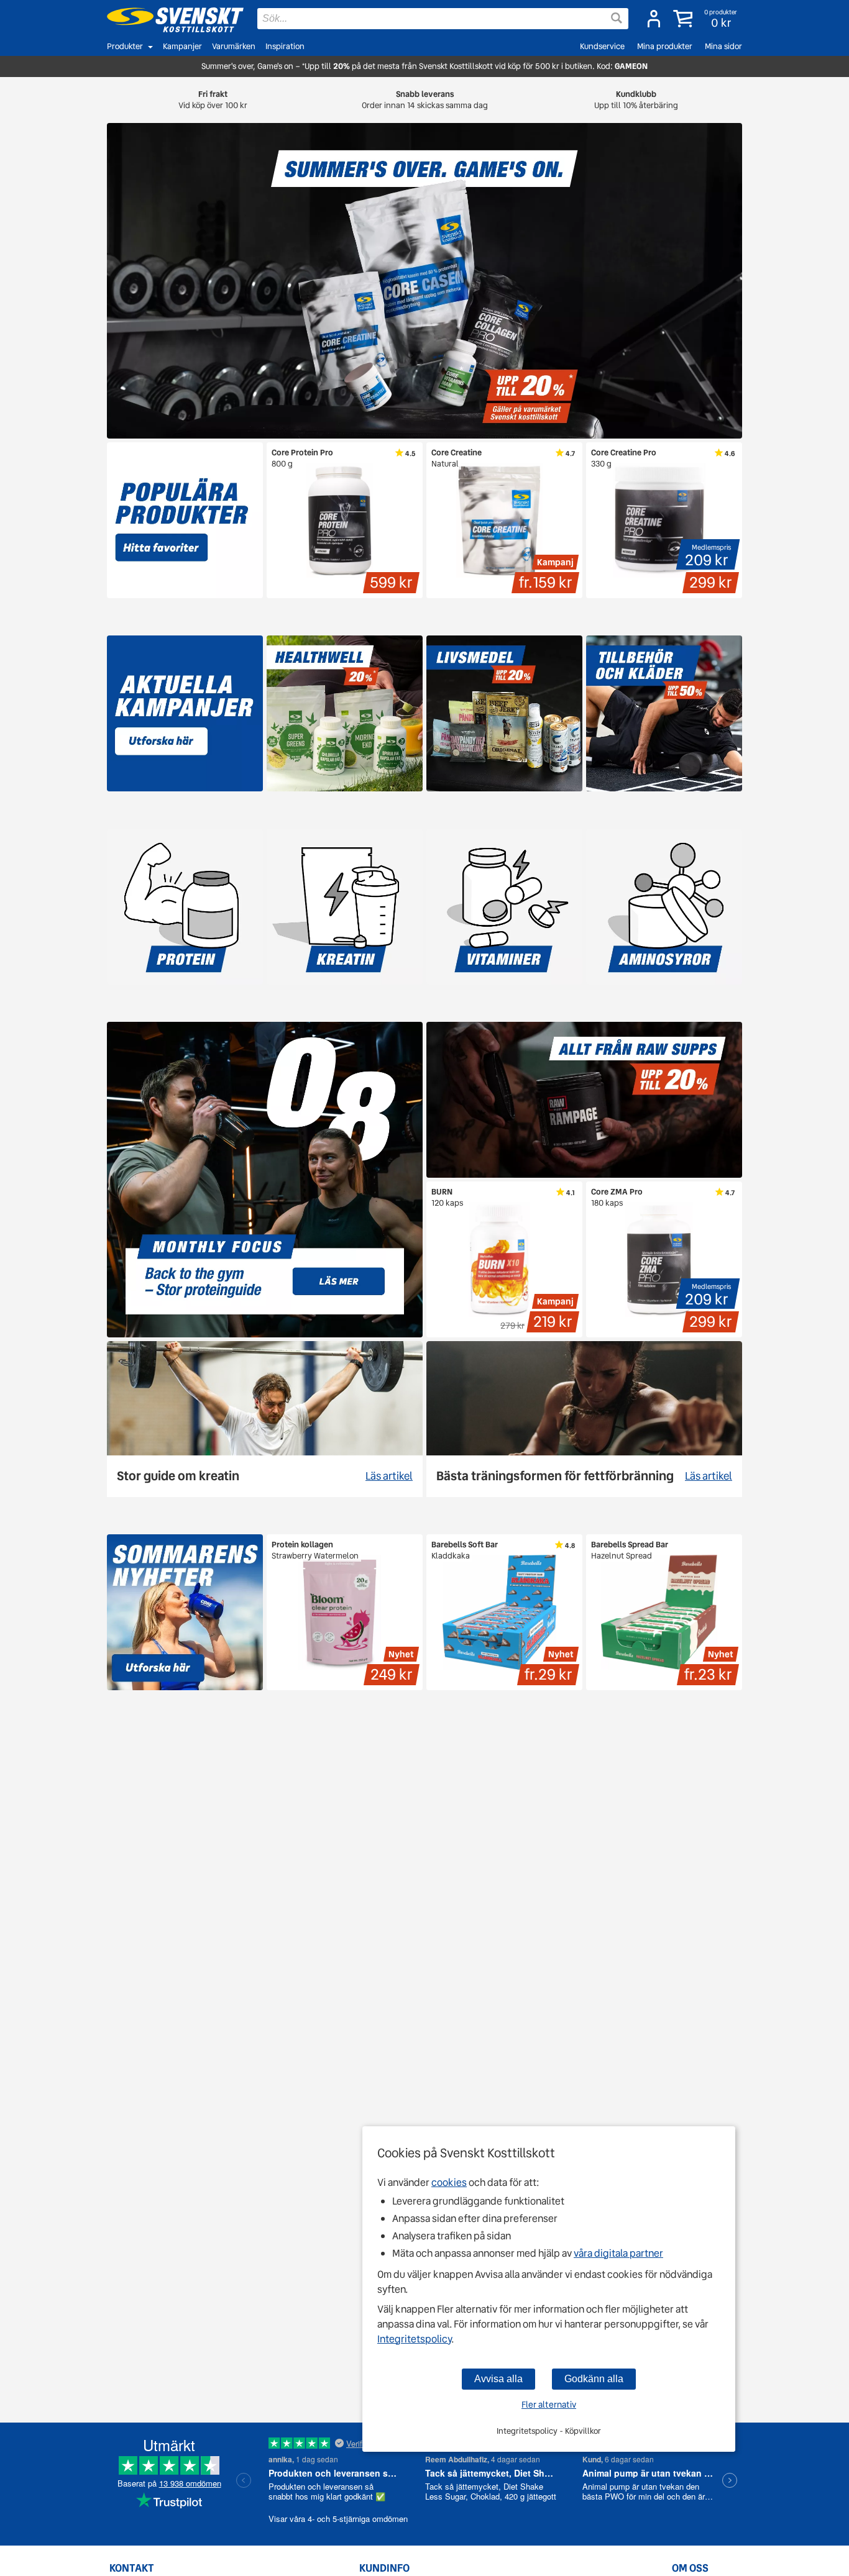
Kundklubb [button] (636, 100)
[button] (706, 19)
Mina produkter (665, 46)
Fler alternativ (549, 2405)
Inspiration (285, 46)
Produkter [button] (125, 46)
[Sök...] (617, 18)
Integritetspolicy (414, 2339)
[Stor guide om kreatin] (265, 1419)
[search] (443, 19)
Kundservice (602, 46)
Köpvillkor (583, 2431)
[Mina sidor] (654, 19)
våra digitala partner (618, 2253)
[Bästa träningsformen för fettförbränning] (584, 1419)
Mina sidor (723, 46)
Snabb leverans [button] (425, 100)
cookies (449, 2182)
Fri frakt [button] (213, 100)
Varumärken (234, 46)
